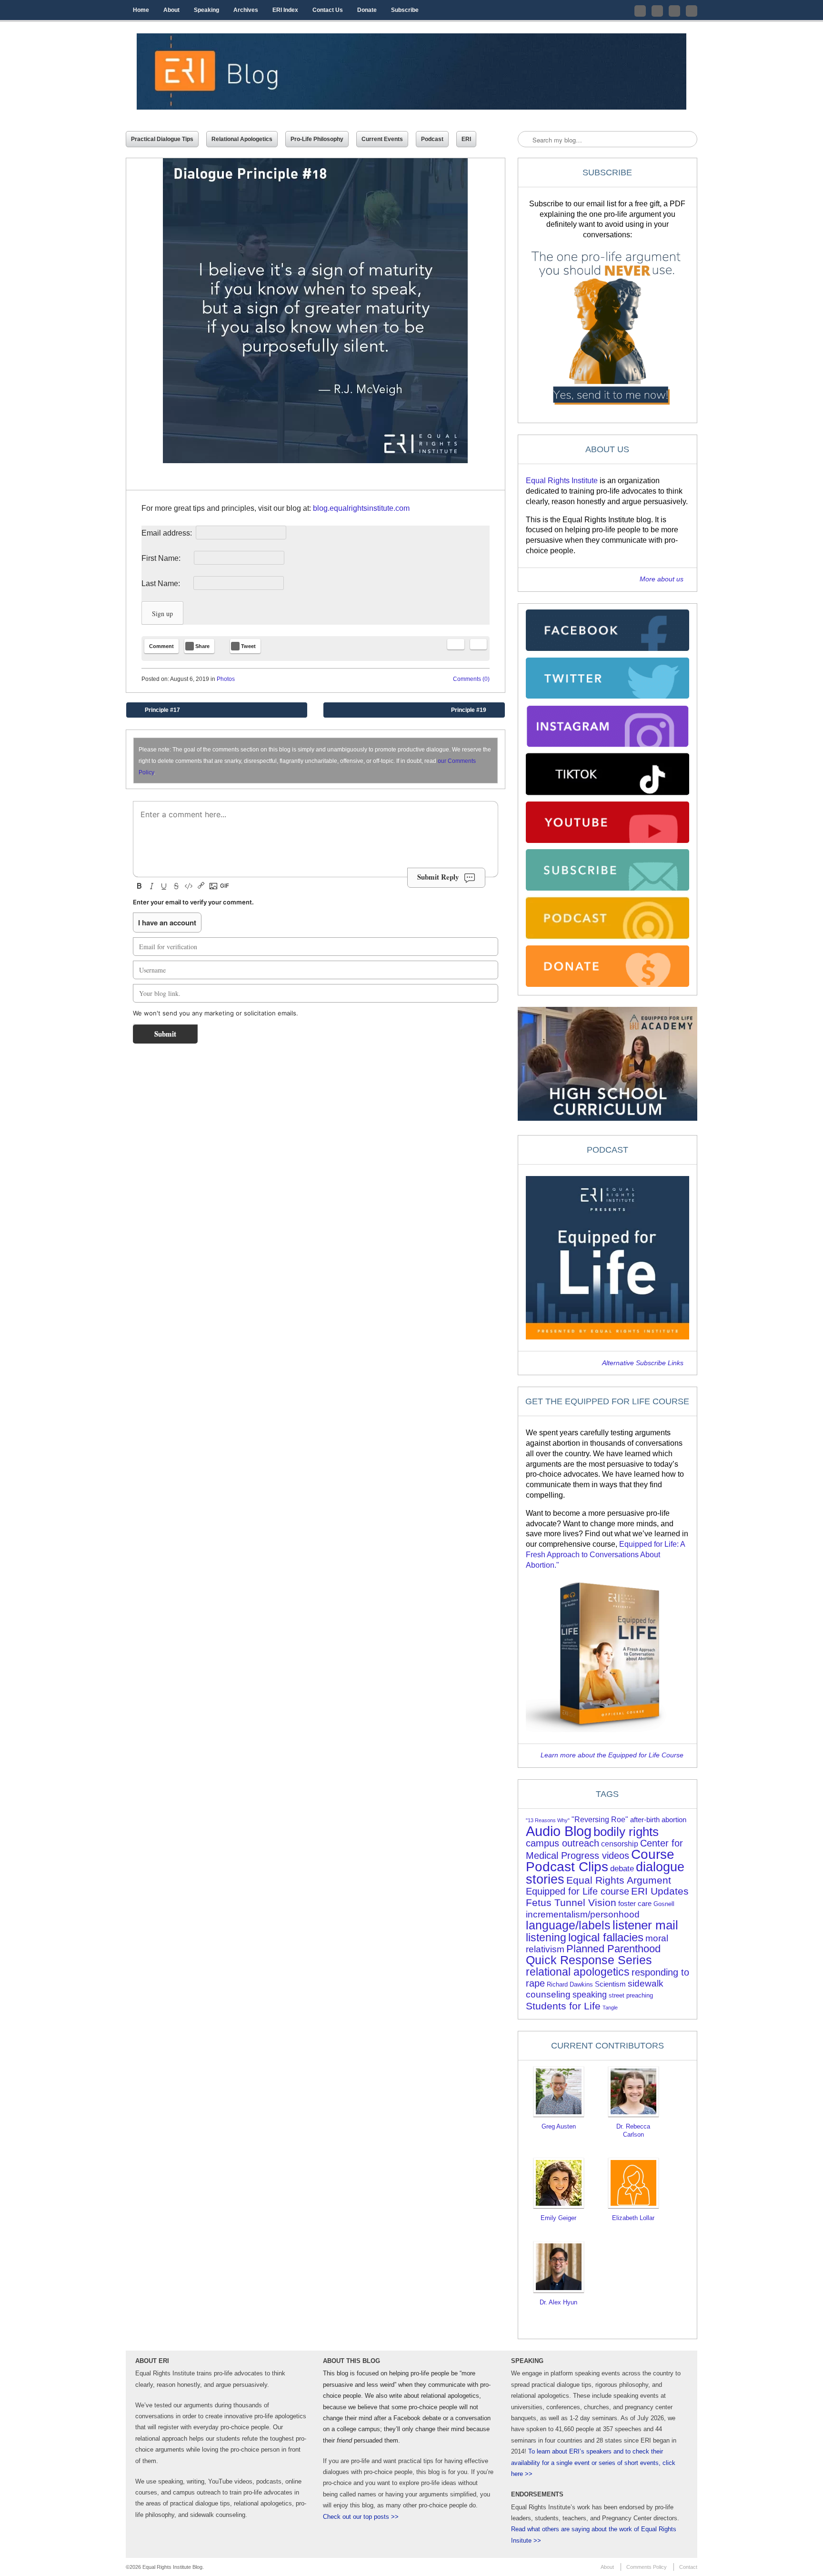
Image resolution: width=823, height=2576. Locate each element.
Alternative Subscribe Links (643, 1363)
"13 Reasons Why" (548, 1820)
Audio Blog (559, 1831)
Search (526, 140)
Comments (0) (471, 679)
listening (546, 1938)
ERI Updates (660, 1891)
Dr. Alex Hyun (558, 2302)
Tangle (610, 2008)
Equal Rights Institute (562, 481)
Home (141, 10)
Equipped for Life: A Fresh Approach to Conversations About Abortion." (605, 1555)
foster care (635, 1904)
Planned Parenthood (613, 1949)
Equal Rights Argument (619, 1880)
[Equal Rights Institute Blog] (411, 71)
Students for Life (563, 2006)
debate (622, 1869)
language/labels (568, 1925)
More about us (662, 579)
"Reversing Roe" (600, 1820)
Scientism (610, 1984)
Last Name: (166, 583)
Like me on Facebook (657, 11)
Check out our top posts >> (361, 2517)
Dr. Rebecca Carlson (633, 2130)
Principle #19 (476, 712)
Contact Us (328, 10)
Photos (226, 679)
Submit (165, 1034)
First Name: (167, 558)
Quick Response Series (589, 1960)
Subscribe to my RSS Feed (692, 11)
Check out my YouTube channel (674, 11)
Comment (161, 646)
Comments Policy (647, 2567)
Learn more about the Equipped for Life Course (612, 1755)
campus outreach (562, 1843)
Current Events (382, 139)
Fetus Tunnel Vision (571, 1902)
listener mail (645, 1925)
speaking (590, 1995)
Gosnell (664, 1904)
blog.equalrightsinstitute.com (361, 508)
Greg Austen (559, 2126)
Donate (367, 10)
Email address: (168, 533)
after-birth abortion (658, 1820)
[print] (478, 644)
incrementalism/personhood (583, 1914)
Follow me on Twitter (640, 11)
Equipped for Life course (577, 1891)
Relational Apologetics (242, 139)
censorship (620, 1844)
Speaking (206, 10)
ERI (466, 139)
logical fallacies (606, 1937)
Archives (246, 10)
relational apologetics (578, 1972)
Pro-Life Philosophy (317, 139)
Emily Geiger (558, 2218)
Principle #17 (156, 712)
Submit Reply (438, 877)
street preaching (631, 1995)
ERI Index (285, 10)
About (171, 10)
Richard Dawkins (570, 1984)
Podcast (432, 139)
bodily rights (626, 1832)
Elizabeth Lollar (633, 2218)
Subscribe (405, 10)
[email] (456, 644)
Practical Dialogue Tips (162, 139)
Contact (688, 2567)
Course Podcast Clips (600, 1861)
